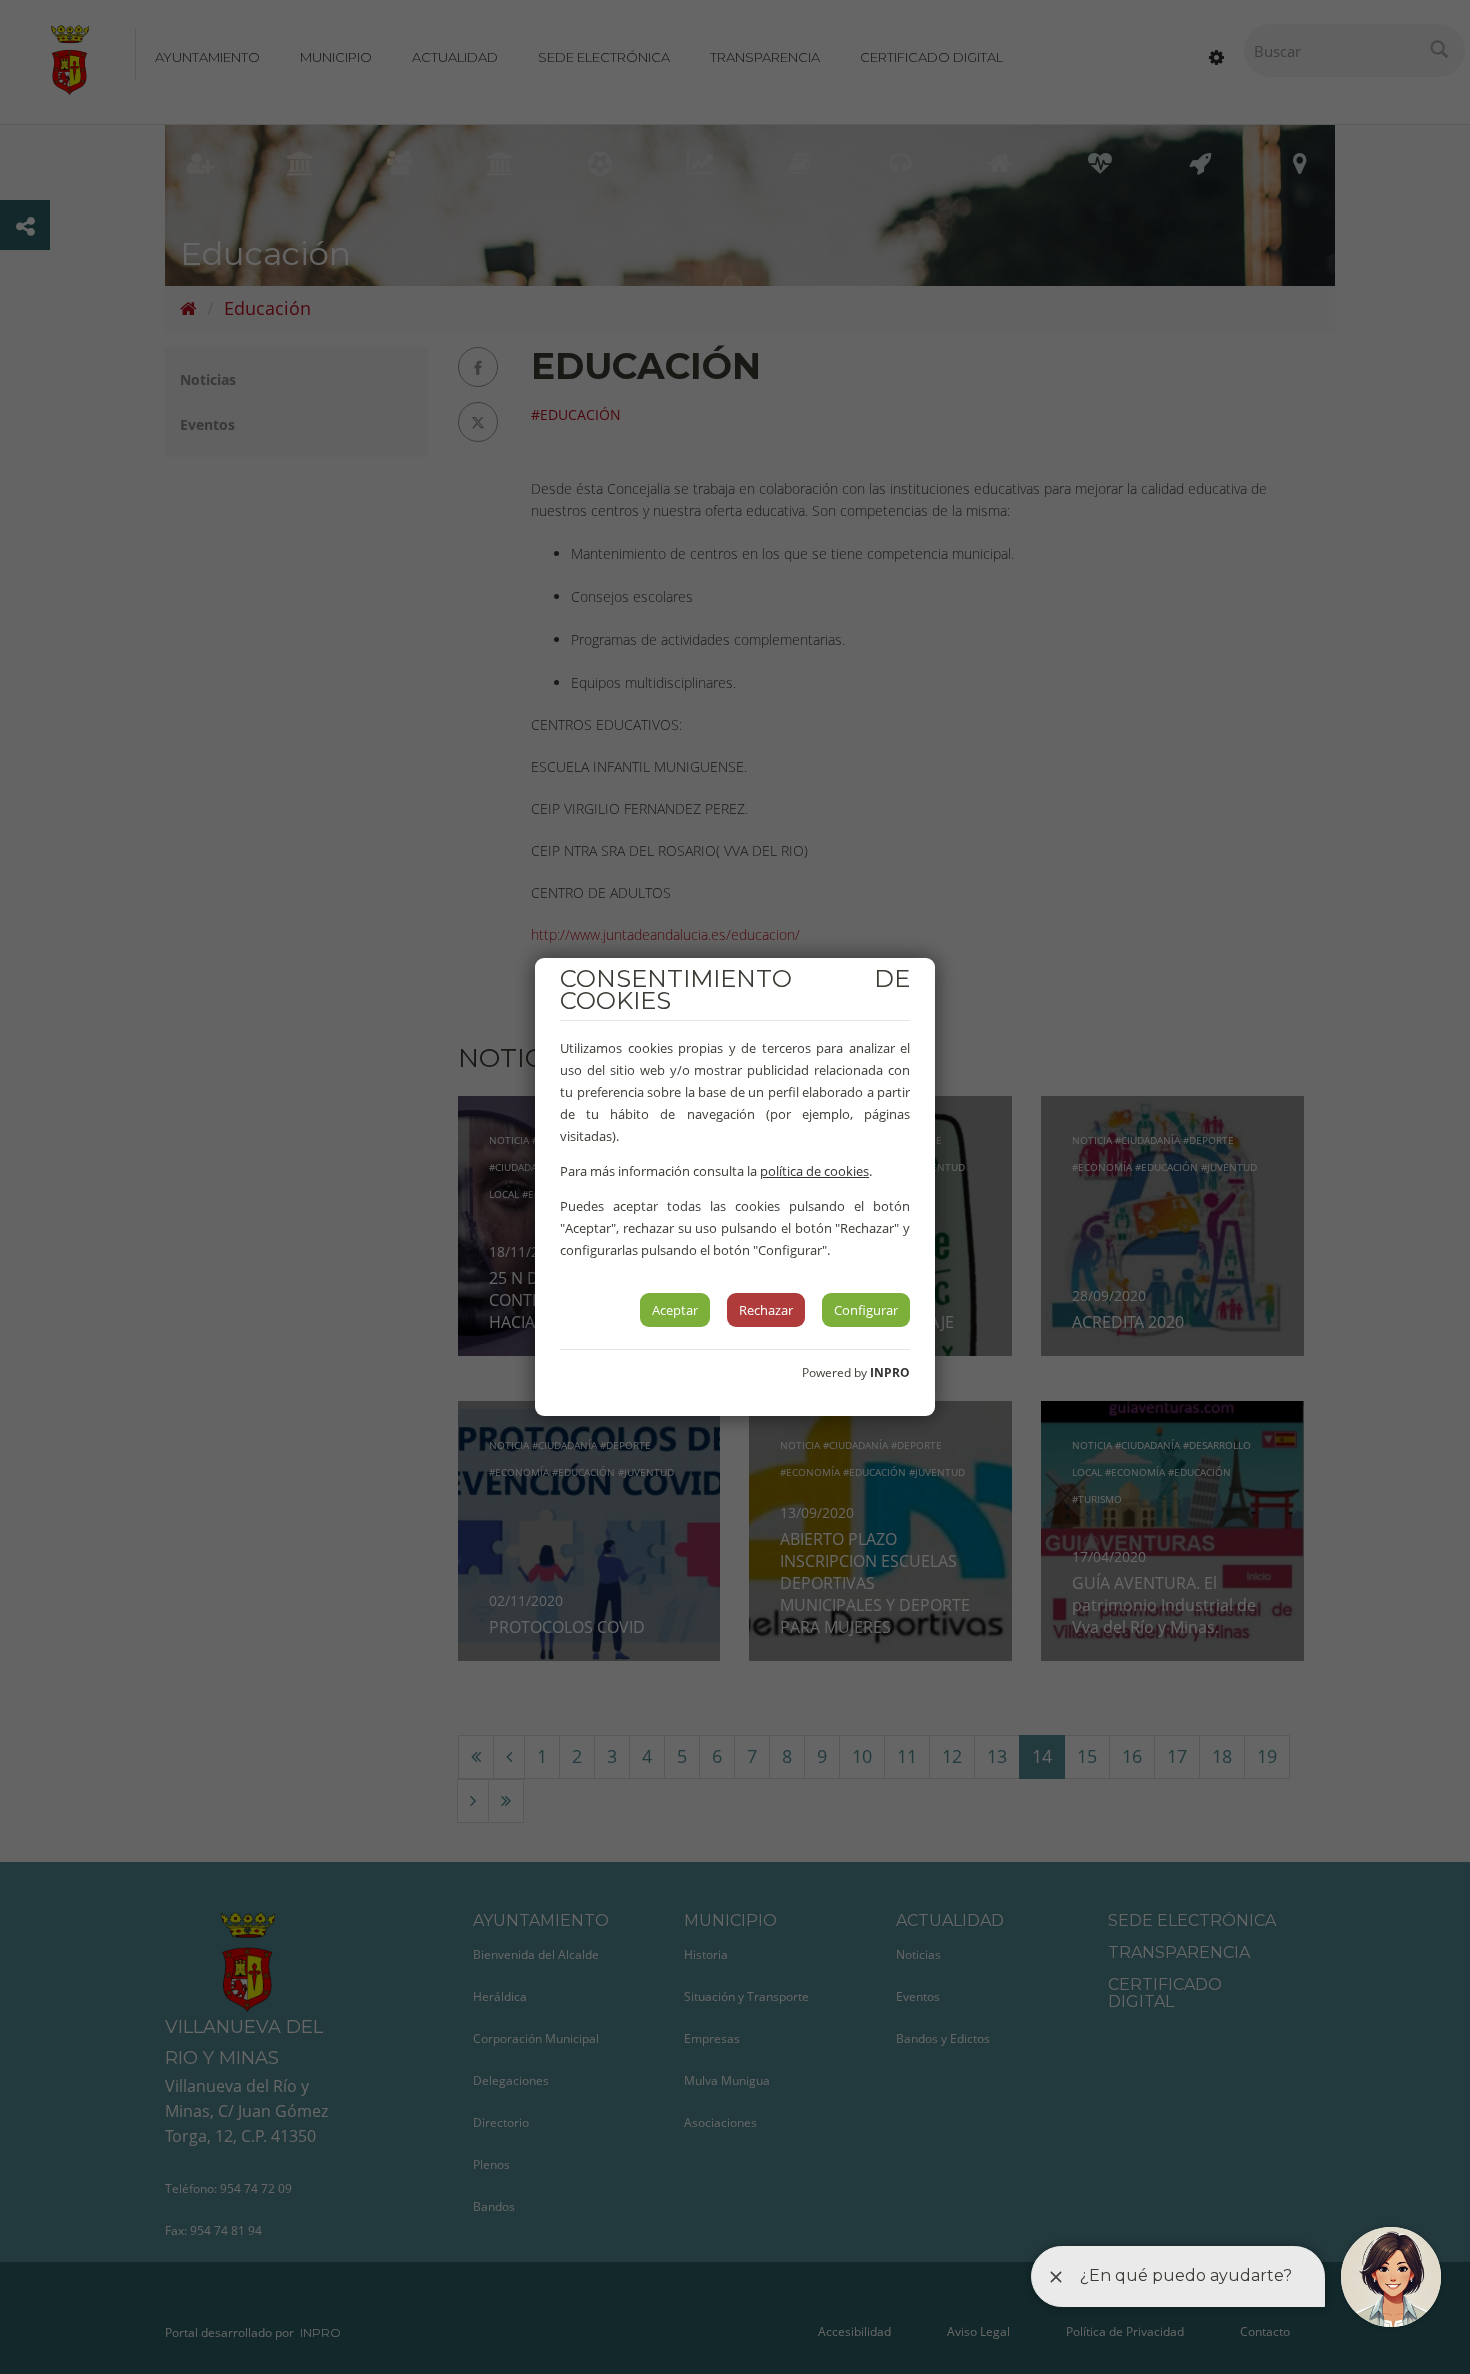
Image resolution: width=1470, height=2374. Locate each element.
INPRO (890, 1372)
